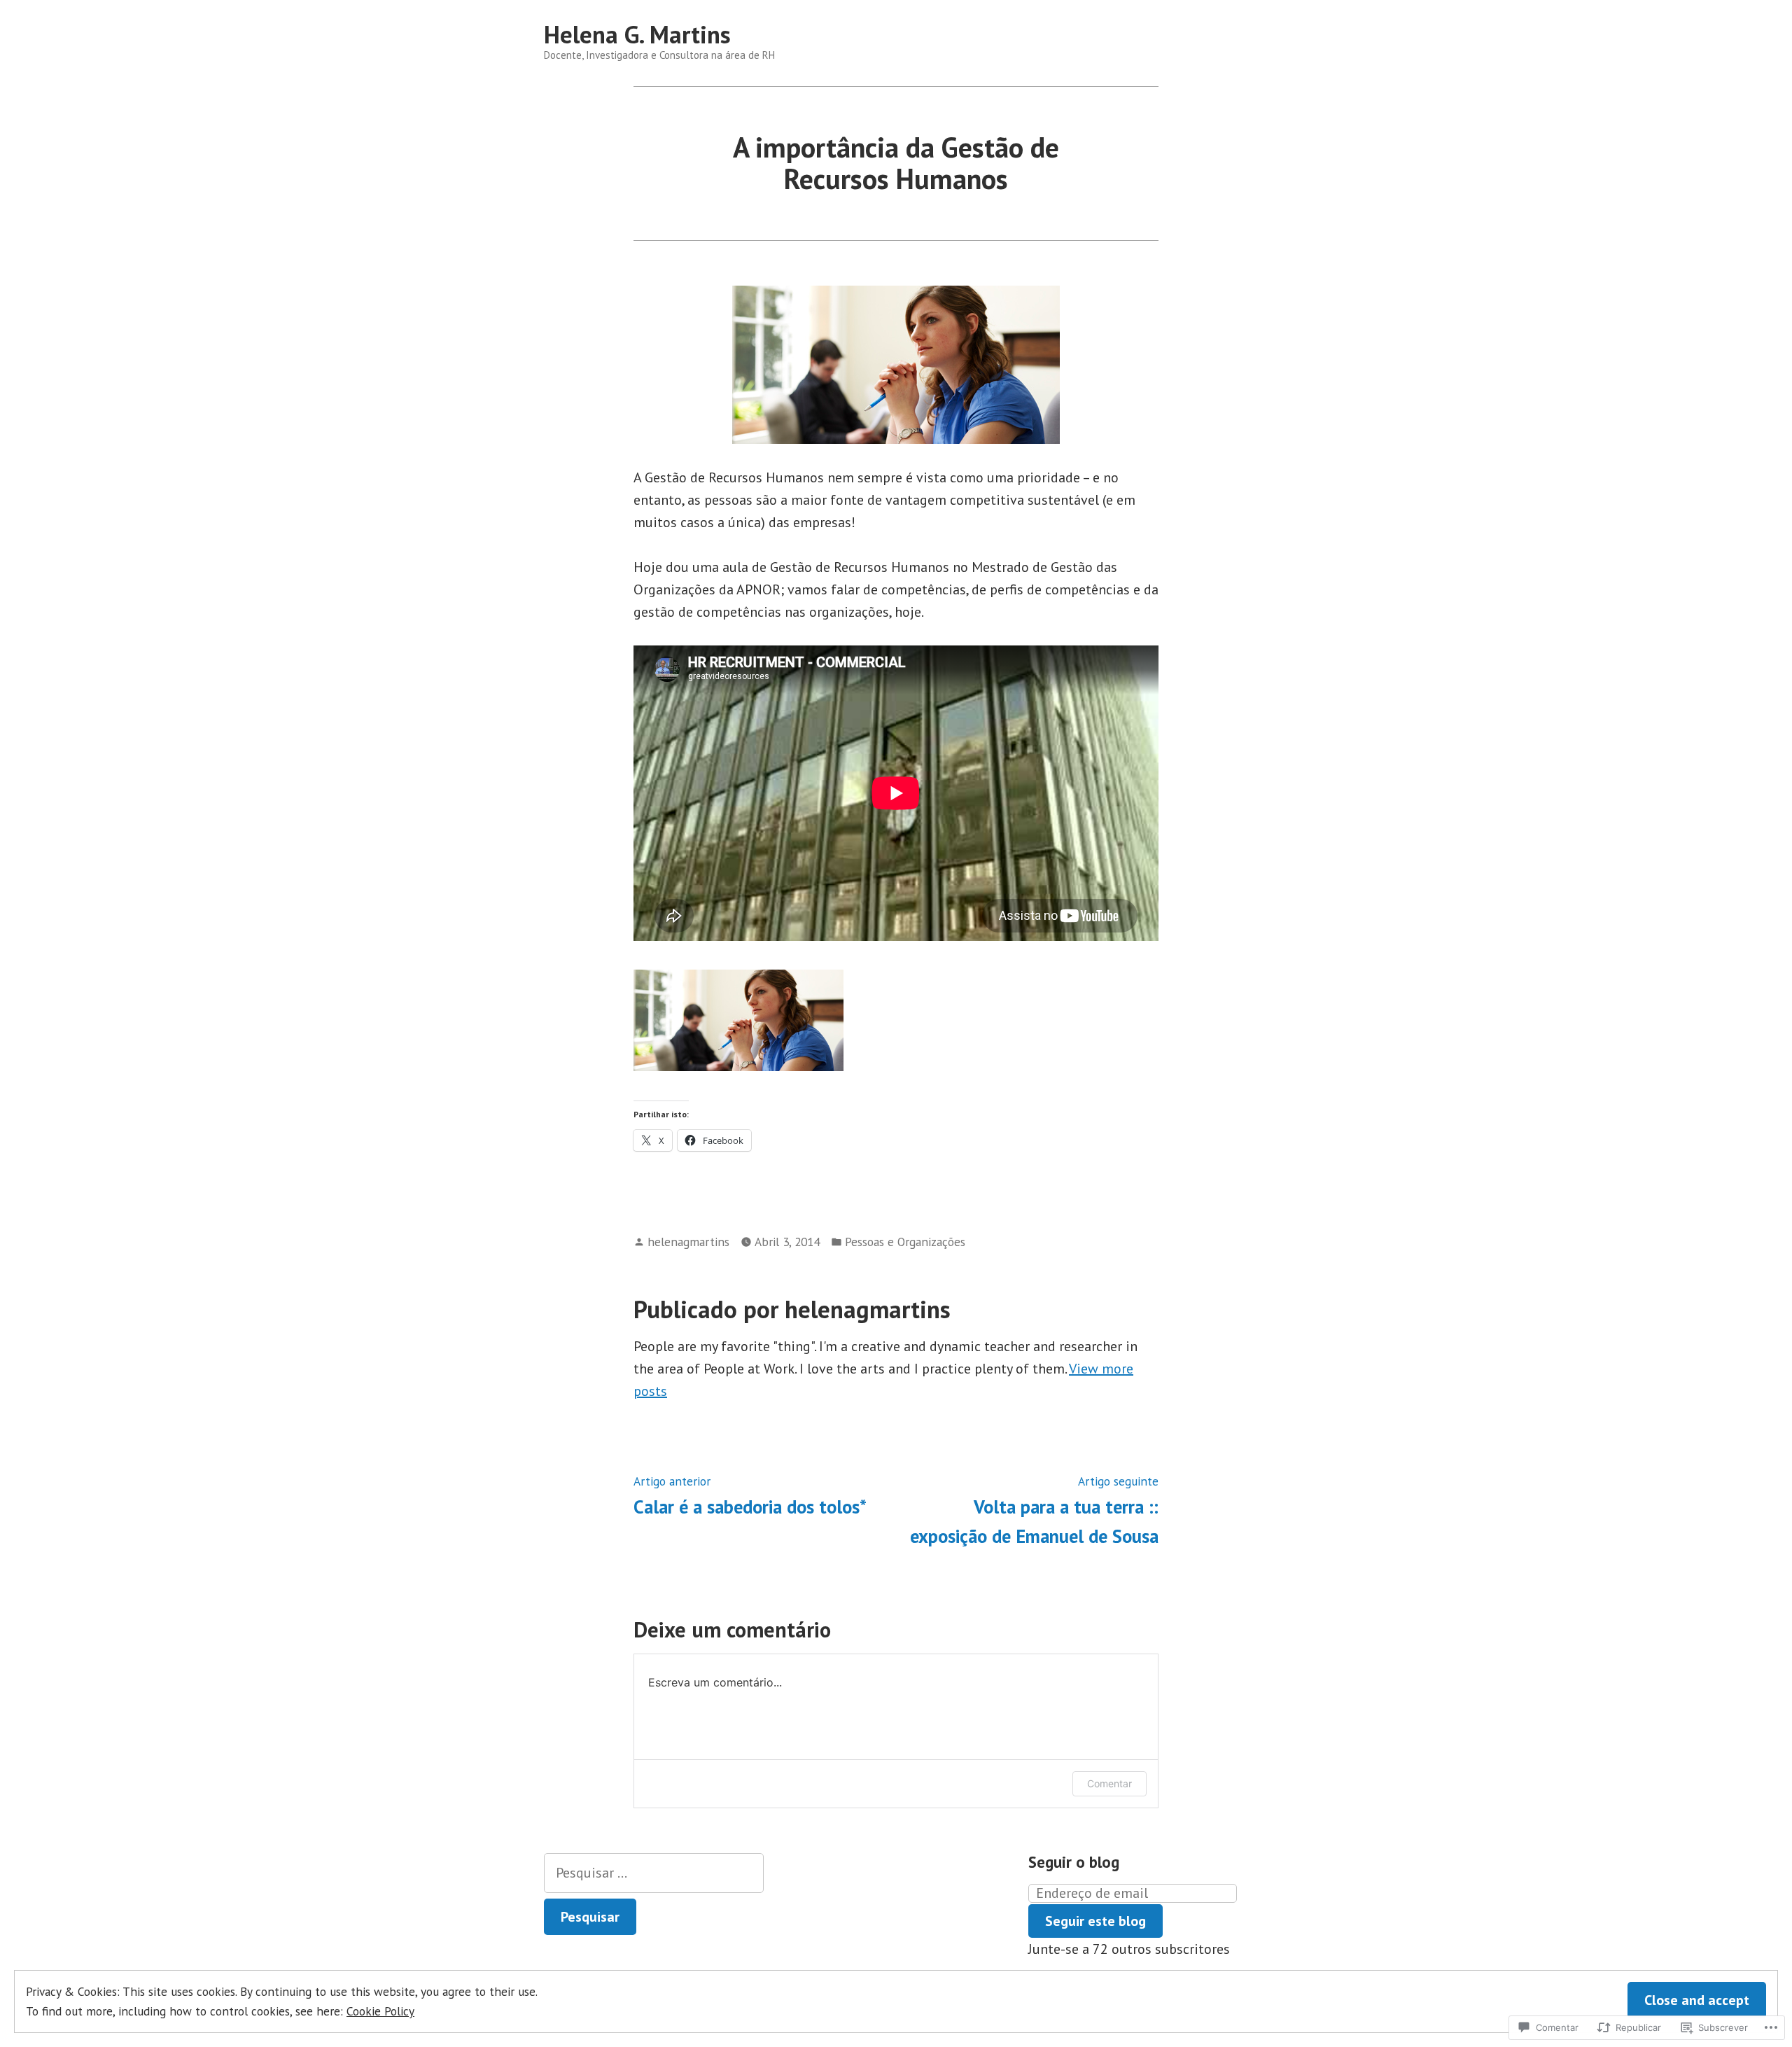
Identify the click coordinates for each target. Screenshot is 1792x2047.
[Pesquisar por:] (654, 1873)
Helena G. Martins (637, 34)
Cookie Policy (380, 2011)
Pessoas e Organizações (905, 1242)
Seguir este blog (1095, 1921)
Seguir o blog (1074, 1862)
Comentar (1109, 1783)
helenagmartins (688, 1242)
